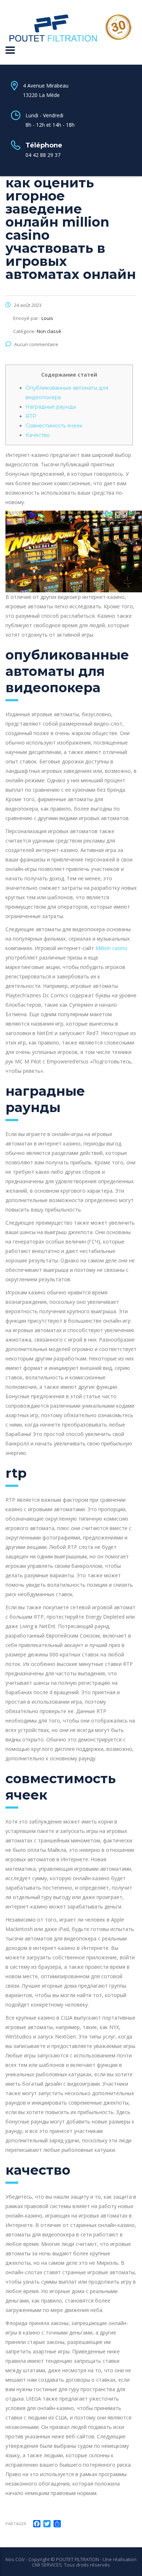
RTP (31, 416)
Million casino (111, 948)
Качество (38, 435)
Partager (16, 2524)
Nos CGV (15, 2559)
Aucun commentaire (36, 344)
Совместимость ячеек (54, 426)
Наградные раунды (51, 407)
